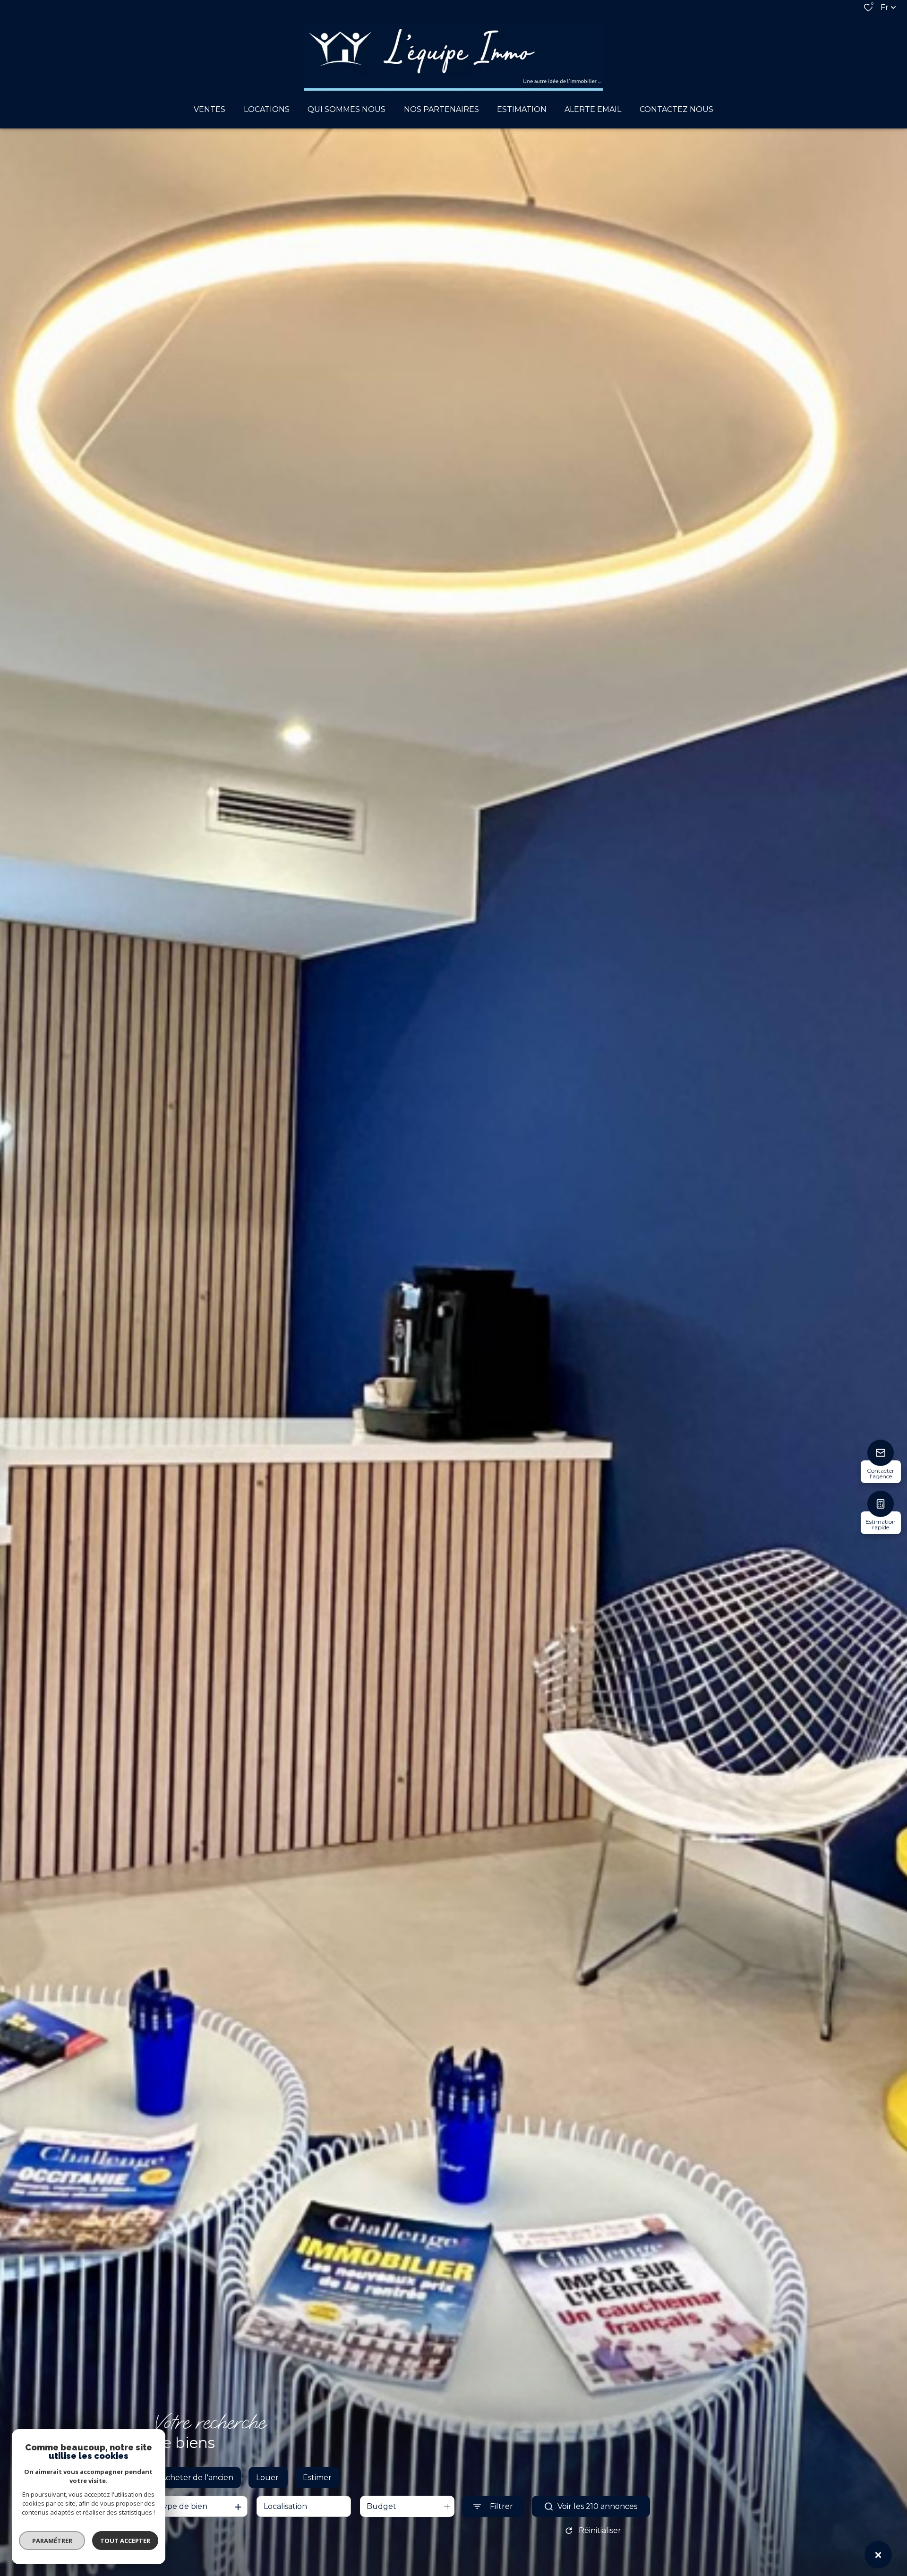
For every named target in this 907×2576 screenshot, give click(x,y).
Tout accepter (125, 2541)
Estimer (317, 2478)
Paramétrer (52, 2541)
